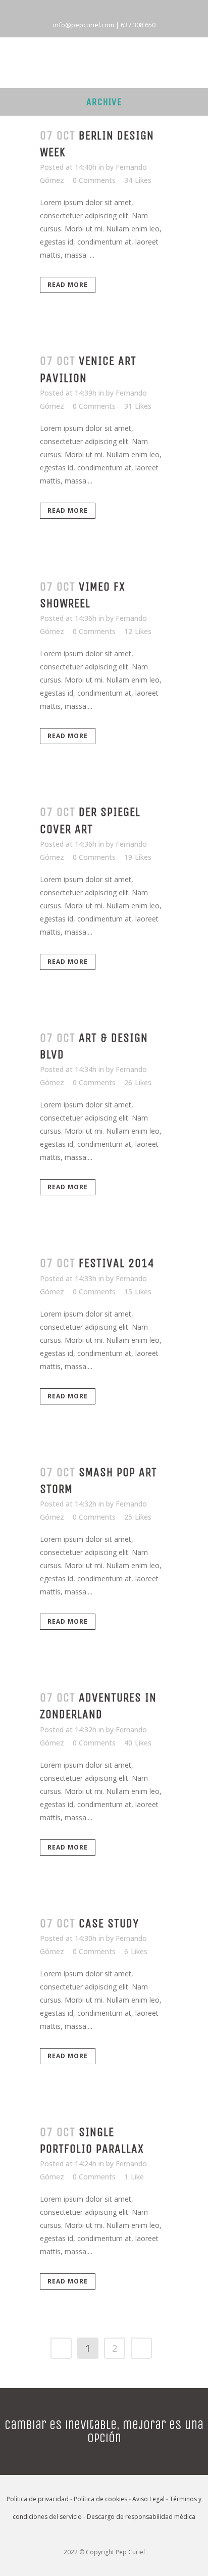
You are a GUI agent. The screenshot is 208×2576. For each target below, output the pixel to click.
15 (138, 1292)
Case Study (109, 1923)
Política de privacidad (38, 2499)
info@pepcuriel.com (84, 25)
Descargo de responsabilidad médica (141, 2517)
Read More (68, 285)
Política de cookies (100, 2499)
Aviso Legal (148, 2499)
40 (138, 1743)
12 (138, 631)
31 (138, 406)
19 (138, 857)
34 (138, 180)
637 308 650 (138, 25)
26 (138, 1083)
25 (138, 1517)
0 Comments (94, 180)
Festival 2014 (117, 1263)
